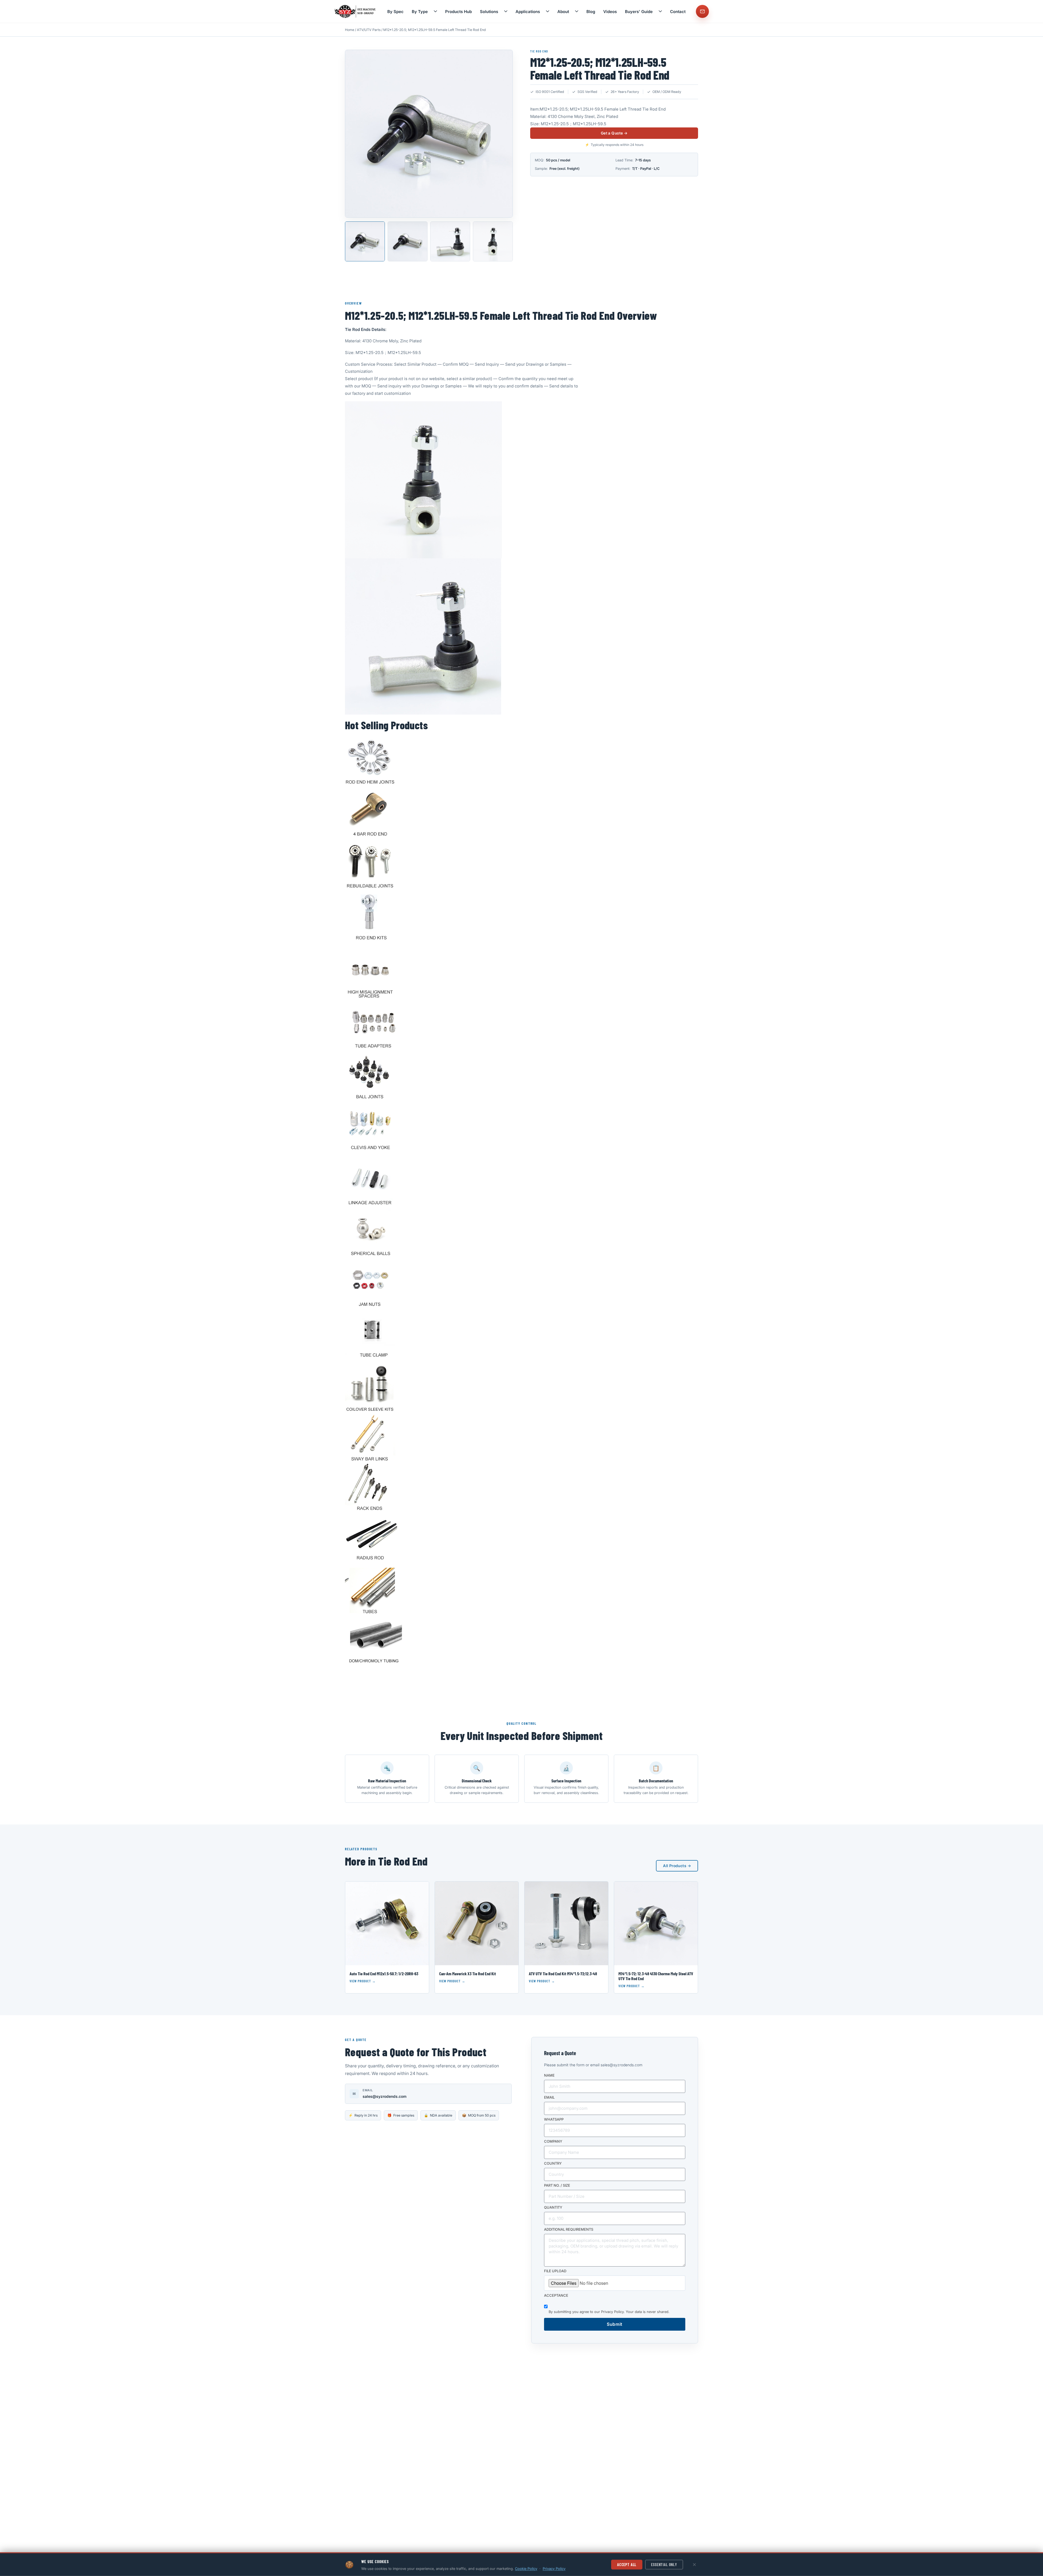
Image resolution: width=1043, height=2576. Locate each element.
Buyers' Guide (639, 12)
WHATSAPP (554, 2120)
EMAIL (549, 2098)
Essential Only (664, 2564)
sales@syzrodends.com (385, 2096)
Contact (678, 12)
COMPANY (553, 2142)
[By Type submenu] (435, 11)
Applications (528, 12)
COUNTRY (553, 2164)
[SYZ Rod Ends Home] (356, 11)
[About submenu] (577, 11)
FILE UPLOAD (555, 2271)
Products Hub (458, 12)
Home (350, 30)
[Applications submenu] (548, 11)
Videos (610, 12)
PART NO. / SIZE (557, 2186)
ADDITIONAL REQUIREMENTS (569, 2230)
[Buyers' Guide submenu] (660, 11)
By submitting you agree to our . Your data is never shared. (609, 2312)
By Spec (395, 12)
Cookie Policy (526, 2568)
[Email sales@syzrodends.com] (702, 11)
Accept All (627, 2564)
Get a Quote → (614, 133)
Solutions (489, 12)
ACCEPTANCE (556, 2296)
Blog (591, 12)
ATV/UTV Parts (369, 30)
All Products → (677, 1866)
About (563, 12)
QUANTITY (553, 2208)
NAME (549, 2076)
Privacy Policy (612, 2312)
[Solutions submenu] (506, 11)
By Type (420, 12)
